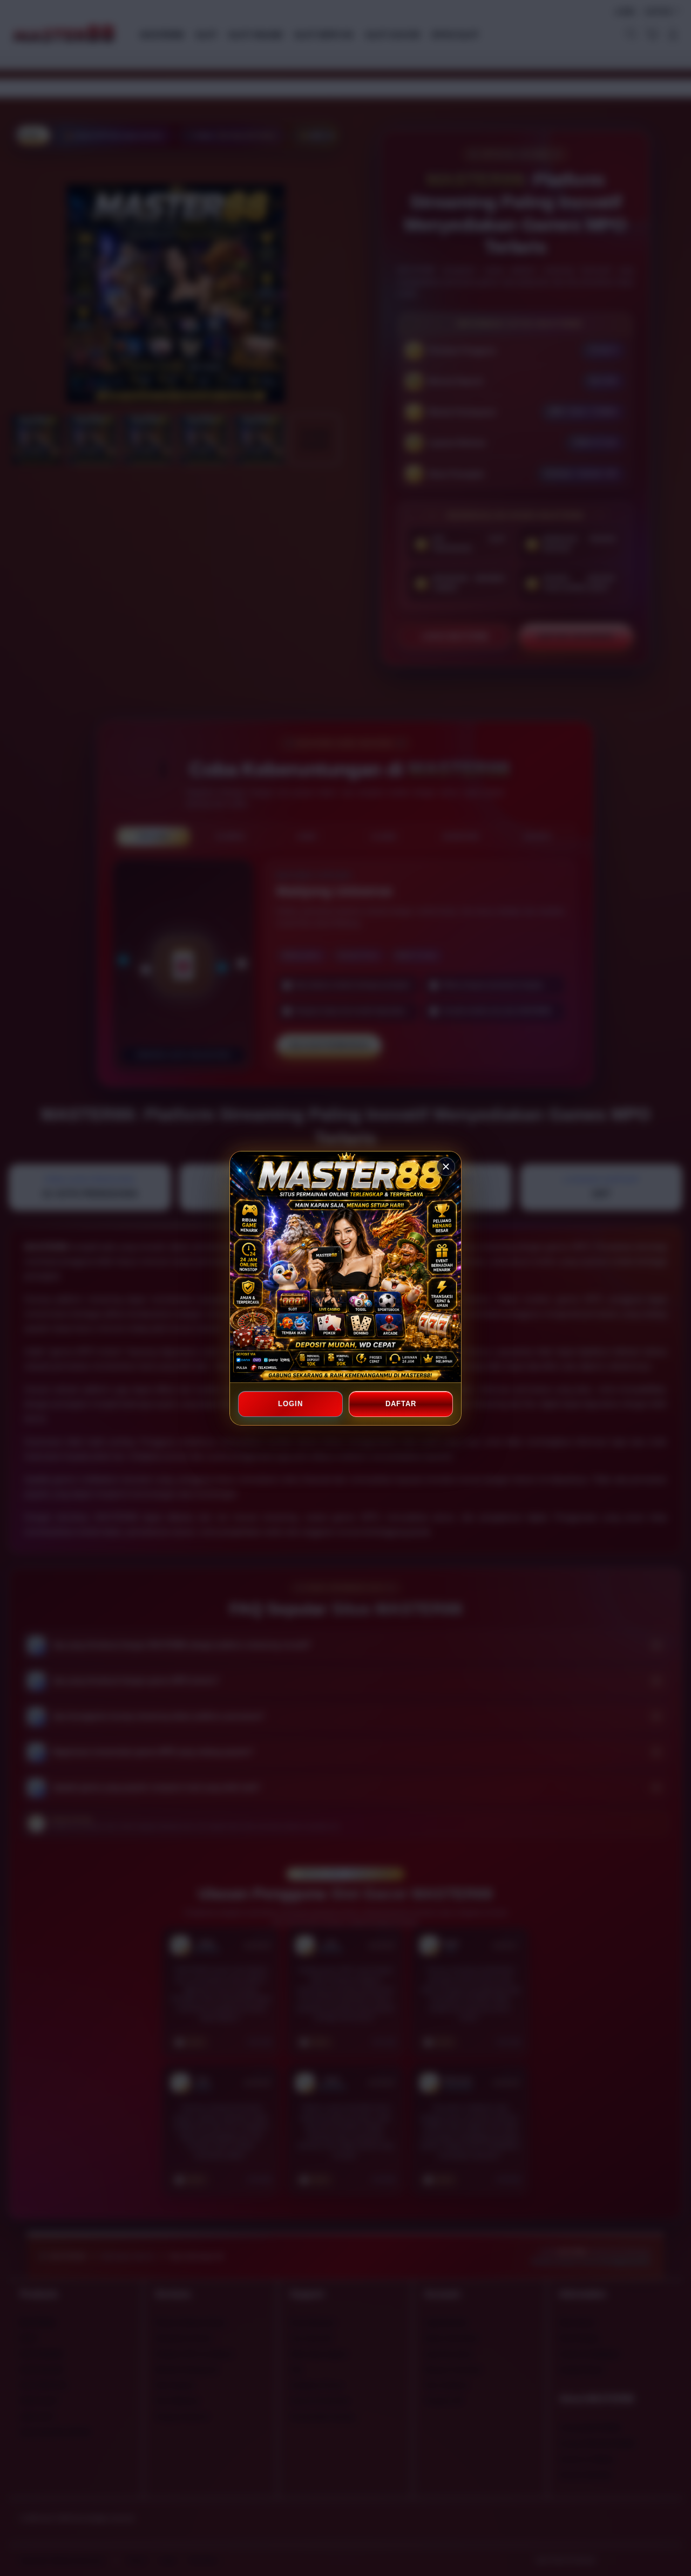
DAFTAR (401, 1404)
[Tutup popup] (446, 1167)
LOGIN (290, 1404)
